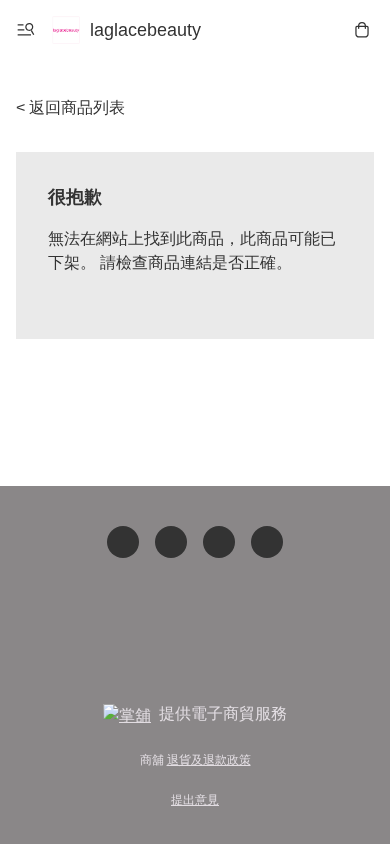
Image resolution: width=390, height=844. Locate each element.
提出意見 (195, 800)
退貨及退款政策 (209, 760)
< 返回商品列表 (70, 107)
